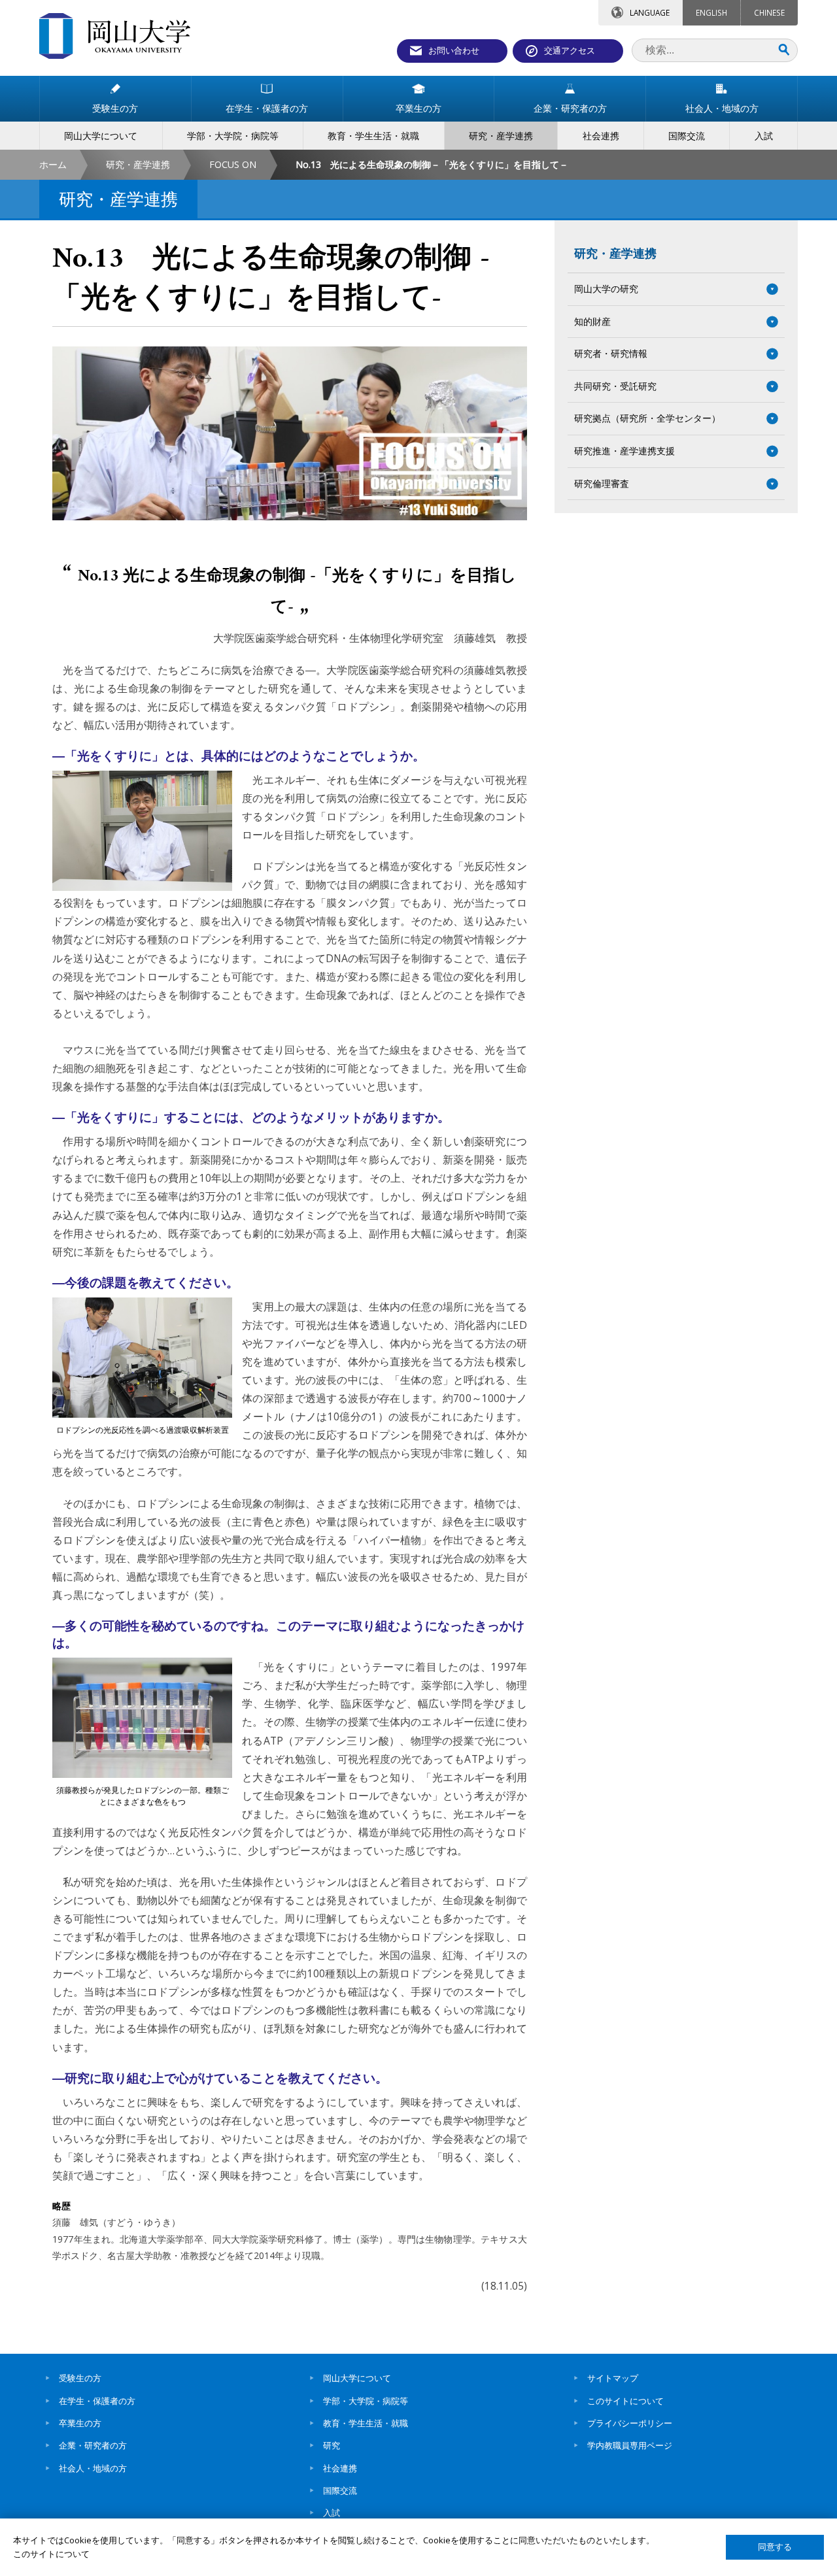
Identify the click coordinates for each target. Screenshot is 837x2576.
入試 (332, 2513)
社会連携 (340, 2468)
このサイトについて (625, 2401)
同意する (775, 2547)
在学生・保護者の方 (97, 2401)
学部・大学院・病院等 (366, 2401)
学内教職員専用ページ (630, 2445)
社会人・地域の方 (93, 2468)
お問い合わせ (454, 50)
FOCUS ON (233, 164)
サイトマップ (613, 2378)
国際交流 (340, 2490)
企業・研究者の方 (93, 2445)
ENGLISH (711, 12)
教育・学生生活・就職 (366, 2423)
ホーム (53, 164)
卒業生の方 (80, 2423)
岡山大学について (357, 2378)
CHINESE (769, 12)
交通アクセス (570, 50)
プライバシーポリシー (630, 2423)
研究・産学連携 (138, 164)
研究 (332, 2445)
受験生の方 (80, 2378)
